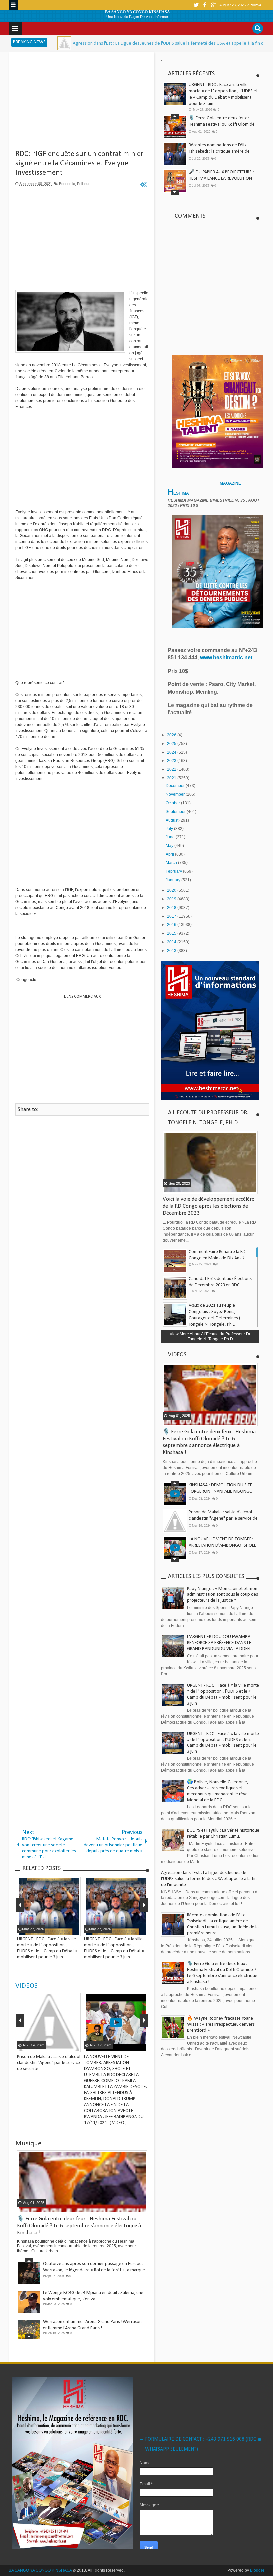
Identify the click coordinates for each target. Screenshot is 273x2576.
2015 (172, 933)
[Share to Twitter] (66, 2047)
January (174, 880)
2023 (172, 761)
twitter (196, 5)
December (176, 786)
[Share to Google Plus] (75, 2047)
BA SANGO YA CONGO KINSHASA (137, 12)
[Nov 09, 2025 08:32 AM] (239, 43)
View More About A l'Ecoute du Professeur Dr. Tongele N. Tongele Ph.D (210, 1336)
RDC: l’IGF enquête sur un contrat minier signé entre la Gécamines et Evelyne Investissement (79, 163)
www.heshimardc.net (227, 657)
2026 (172, 735)
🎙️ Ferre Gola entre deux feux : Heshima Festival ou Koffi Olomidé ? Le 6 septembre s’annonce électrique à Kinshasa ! (79, 2226)
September (176, 812)
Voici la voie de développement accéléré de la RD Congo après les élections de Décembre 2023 (209, 1206)
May (170, 846)
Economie (67, 184)
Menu (13, 5)
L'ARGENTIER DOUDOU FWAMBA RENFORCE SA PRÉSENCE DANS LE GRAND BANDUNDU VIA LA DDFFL (219, 1643)
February (174, 871)
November (176, 794)
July (170, 829)
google (213, 5)
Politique (84, 184)
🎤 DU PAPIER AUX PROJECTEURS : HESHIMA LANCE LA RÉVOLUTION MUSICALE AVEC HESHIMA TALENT (221, 178)
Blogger (257, 2570)
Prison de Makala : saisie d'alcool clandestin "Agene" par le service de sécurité (49, 2063)
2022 (172, 769)
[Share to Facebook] (58, 2047)
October (173, 803)
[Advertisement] (82, 103)
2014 (172, 942)
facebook (205, 5)
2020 (172, 890)
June (171, 837)
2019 (172, 899)
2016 (172, 925)
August (173, 820)
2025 (172, 744)
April (170, 854)
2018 (172, 908)
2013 (172, 951)
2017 (172, 916)
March (172, 863)
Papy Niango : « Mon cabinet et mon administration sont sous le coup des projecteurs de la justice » (223, 1595)
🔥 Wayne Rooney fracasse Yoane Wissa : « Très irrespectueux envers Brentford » (221, 2024)
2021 (172, 778)
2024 (172, 752)
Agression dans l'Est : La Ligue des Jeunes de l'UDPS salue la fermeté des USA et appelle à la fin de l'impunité (116, 43)
